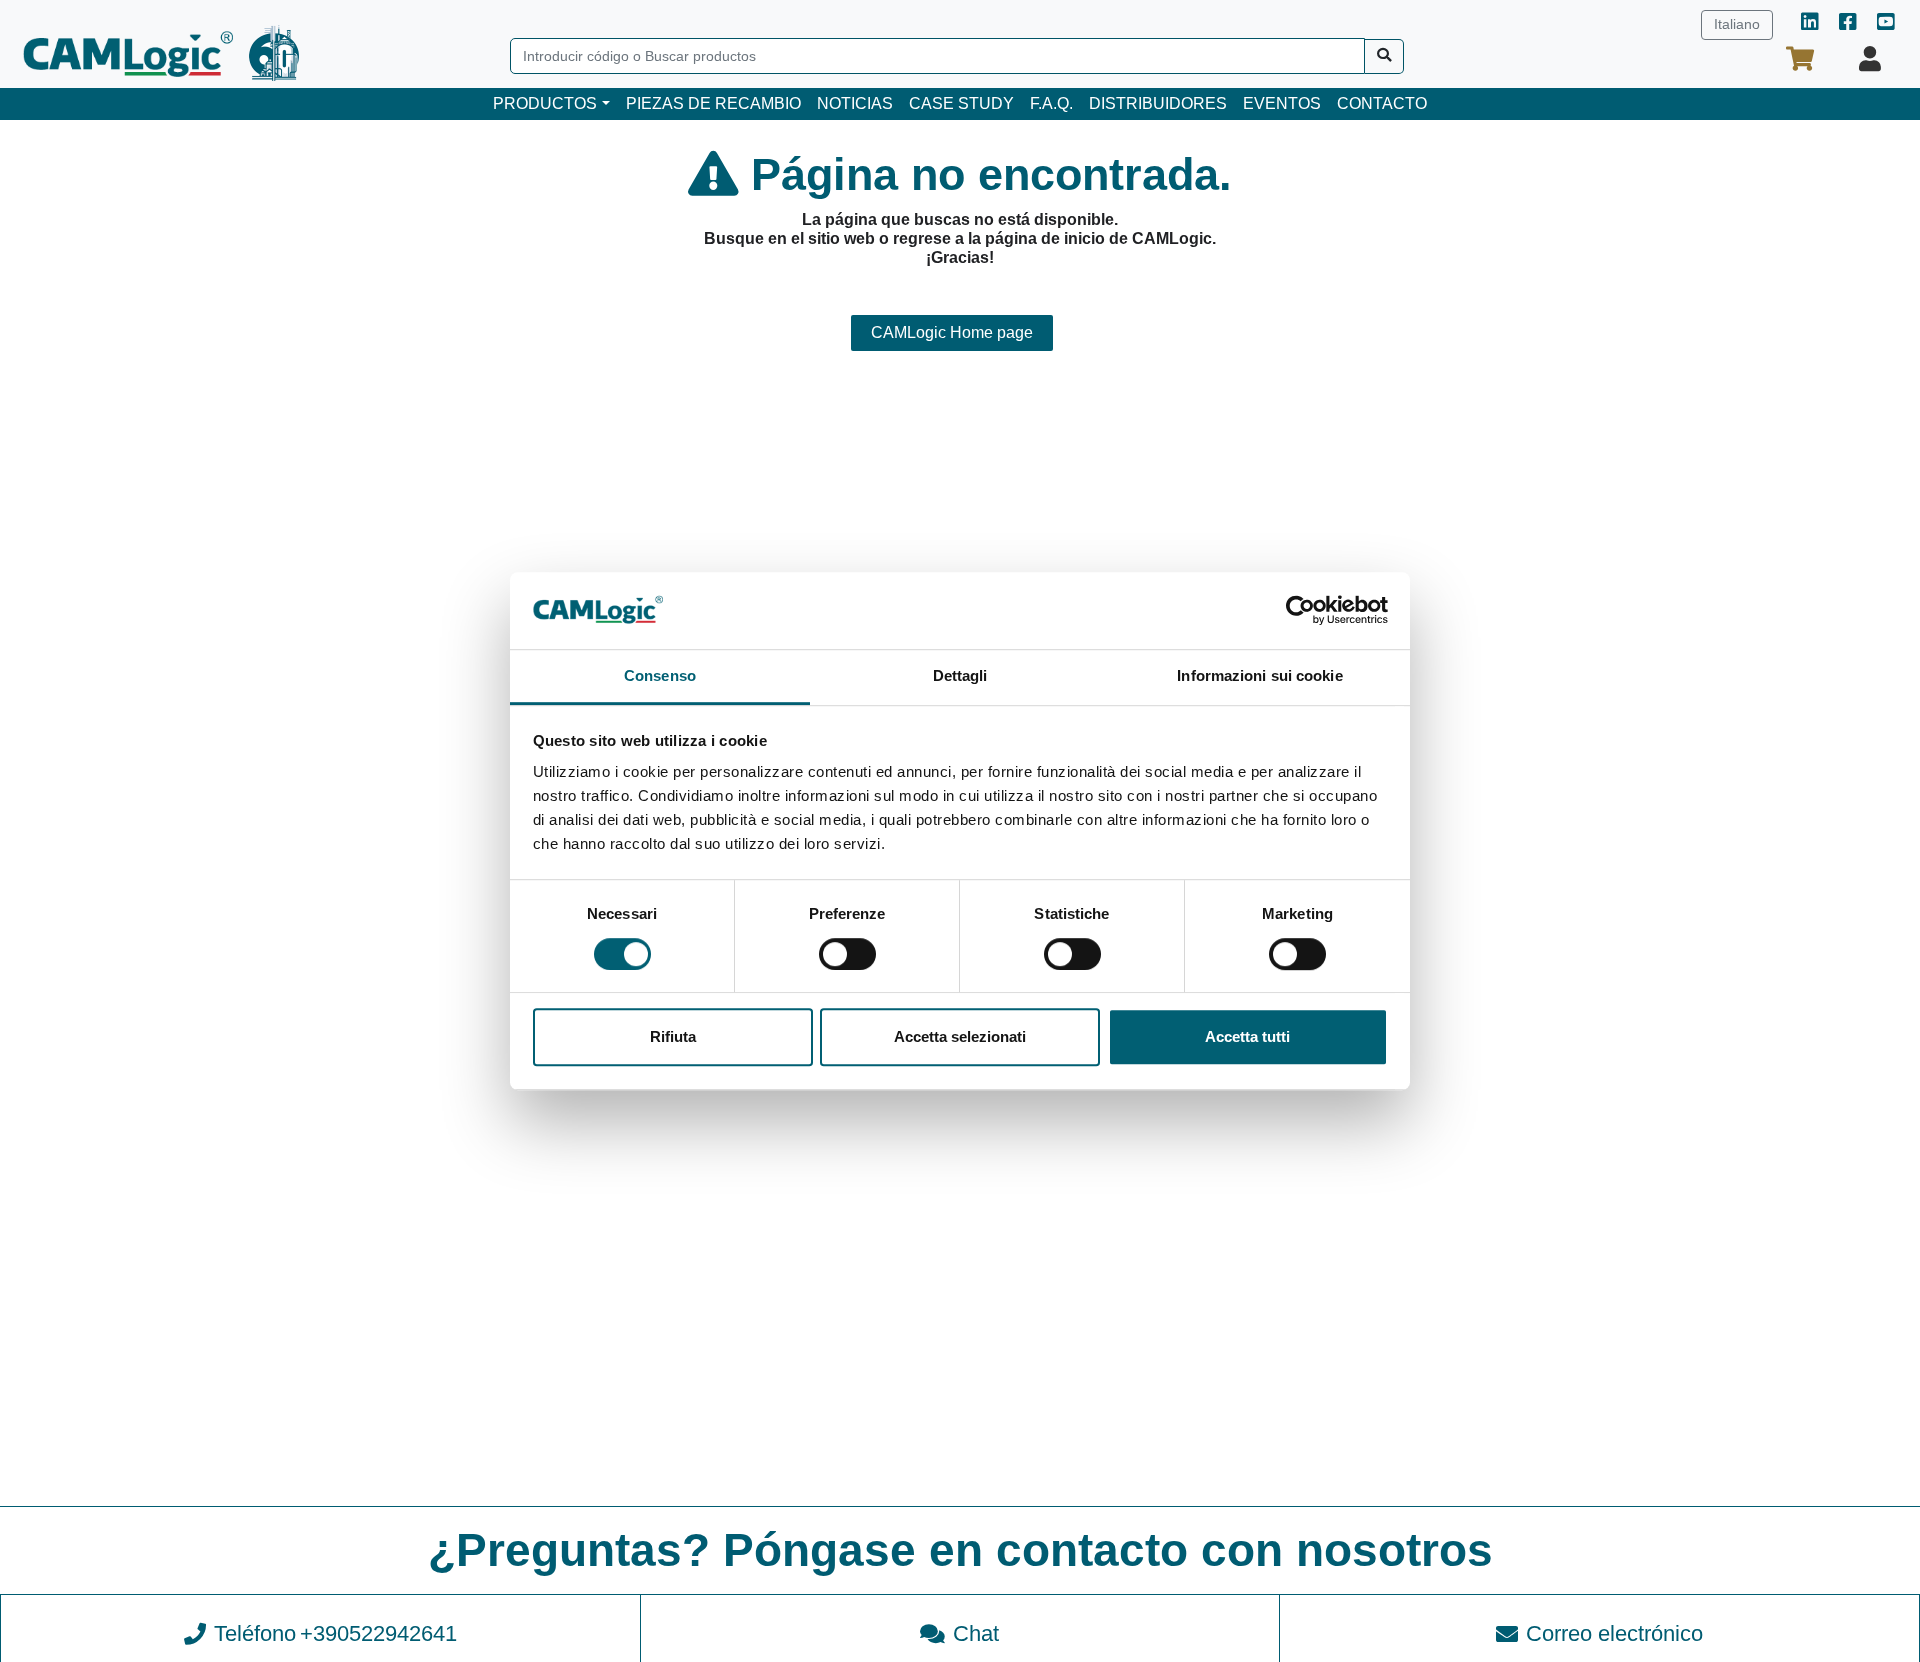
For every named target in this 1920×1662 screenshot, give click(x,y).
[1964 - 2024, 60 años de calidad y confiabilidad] (274, 53)
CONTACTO (1382, 103)
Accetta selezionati (960, 1036)
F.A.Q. (1051, 103)
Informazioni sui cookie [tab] (1259, 675)
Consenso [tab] (660, 675)
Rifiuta (673, 1036)
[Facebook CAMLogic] (1848, 23)
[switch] (847, 954)
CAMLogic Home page (952, 332)
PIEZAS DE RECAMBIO (713, 103)
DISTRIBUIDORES (1158, 103)
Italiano (1737, 24)
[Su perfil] (1870, 59)
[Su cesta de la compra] (1800, 59)
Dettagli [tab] (960, 675)
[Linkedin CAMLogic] (1810, 23)
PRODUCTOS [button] (545, 103)
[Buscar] (1384, 56)
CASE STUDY (961, 103)
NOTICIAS (855, 103)
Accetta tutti (1247, 1036)
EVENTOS (1282, 103)
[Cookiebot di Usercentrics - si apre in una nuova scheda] (1300, 611)
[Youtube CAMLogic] (1886, 23)
